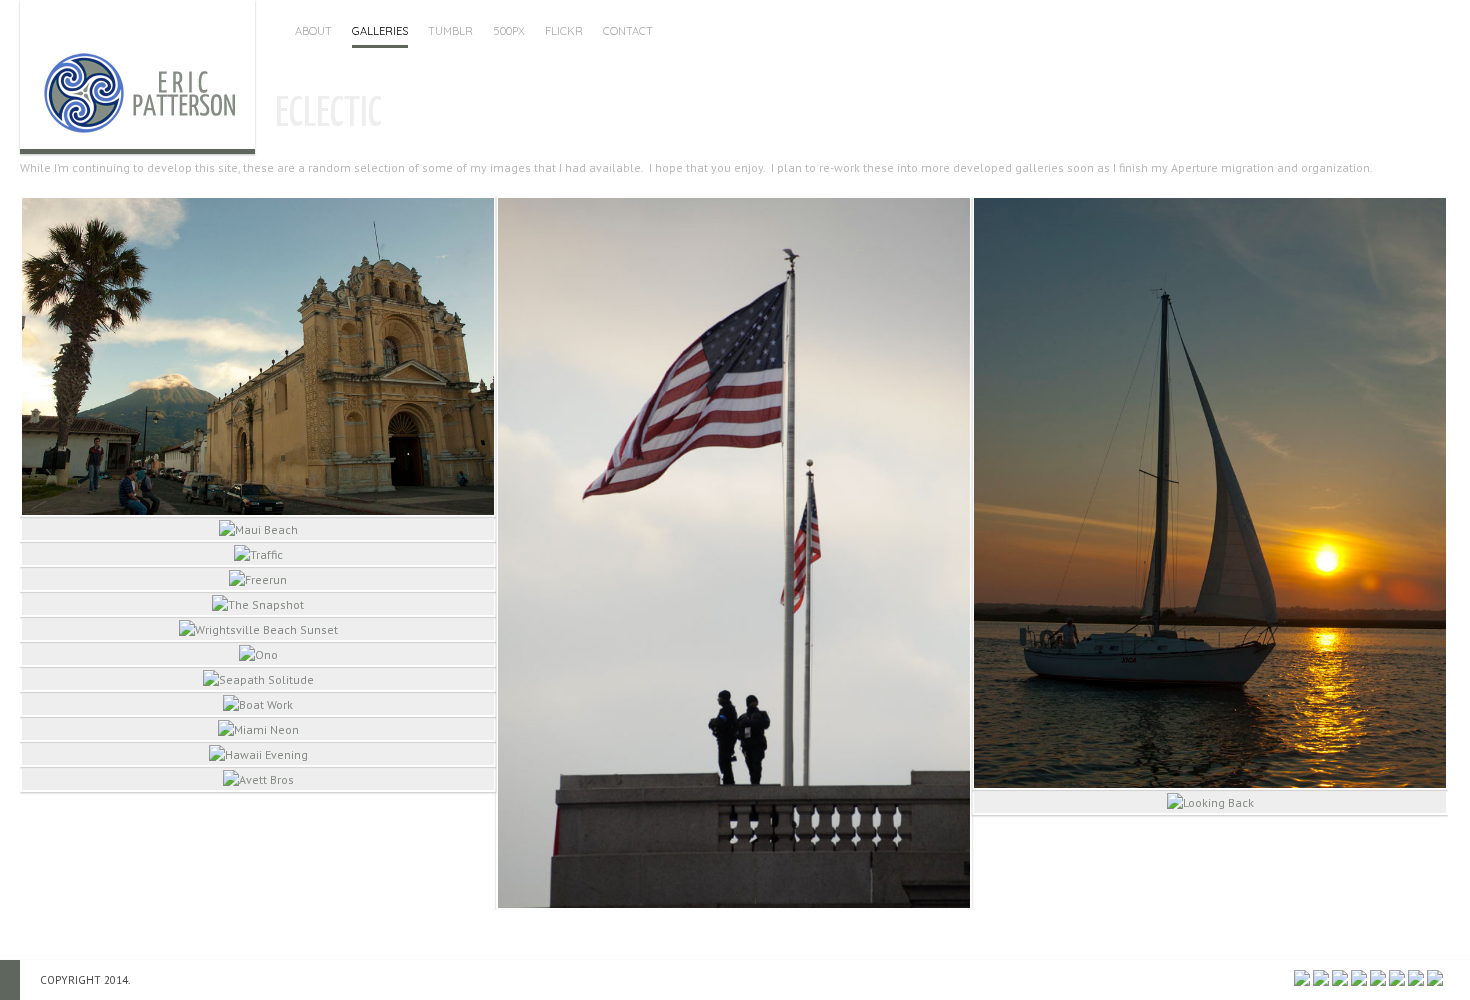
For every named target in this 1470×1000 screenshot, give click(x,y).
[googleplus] (1359, 978)
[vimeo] (1435, 978)
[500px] (1302, 978)
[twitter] (1416, 978)
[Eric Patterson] (137, 74)
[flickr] (1340, 978)
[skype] (1378, 978)
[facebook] (1321, 978)
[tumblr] (1397, 978)
